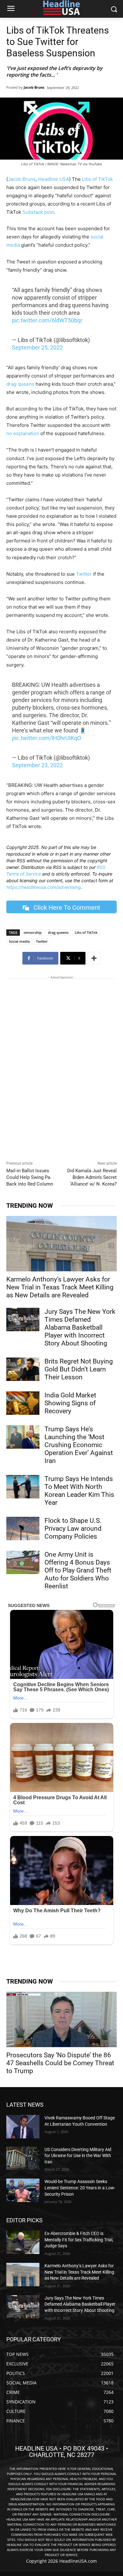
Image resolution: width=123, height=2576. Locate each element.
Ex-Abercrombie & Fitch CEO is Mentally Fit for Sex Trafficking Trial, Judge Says (79, 2240)
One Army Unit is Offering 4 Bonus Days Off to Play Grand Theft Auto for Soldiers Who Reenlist (78, 1570)
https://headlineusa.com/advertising (44, 887)
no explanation (23, 433)
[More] (94, 958)
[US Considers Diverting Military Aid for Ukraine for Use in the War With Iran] (23, 2158)
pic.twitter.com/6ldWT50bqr (47, 320)
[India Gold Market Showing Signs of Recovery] (23, 1403)
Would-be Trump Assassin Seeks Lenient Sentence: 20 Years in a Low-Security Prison (80, 2188)
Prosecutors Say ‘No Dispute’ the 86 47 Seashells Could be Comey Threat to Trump (60, 2063)
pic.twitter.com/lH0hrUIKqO (47, 738)
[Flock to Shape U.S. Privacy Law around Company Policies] (23, 1529)
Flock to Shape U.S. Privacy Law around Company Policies (73, 1529)
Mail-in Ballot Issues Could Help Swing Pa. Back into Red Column (30, 1177)
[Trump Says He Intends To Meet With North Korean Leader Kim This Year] (23, 1487)
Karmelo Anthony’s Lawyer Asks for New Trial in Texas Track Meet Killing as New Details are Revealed (60, 1287)
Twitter (84, 574)
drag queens (20, 384)
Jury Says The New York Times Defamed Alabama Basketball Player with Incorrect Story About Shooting (80, 1327)
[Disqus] (61, 1071)
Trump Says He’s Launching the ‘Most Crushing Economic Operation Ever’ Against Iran (79, 1445)
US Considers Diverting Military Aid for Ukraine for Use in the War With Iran (78, 2156)
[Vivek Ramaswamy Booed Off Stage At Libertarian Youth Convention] (23, 2127)
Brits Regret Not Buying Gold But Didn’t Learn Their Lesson (79, 1369)
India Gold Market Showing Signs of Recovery (70, 1403)
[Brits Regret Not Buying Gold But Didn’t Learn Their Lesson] (23, 1369)
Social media (19, 941)
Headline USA (54, 179)
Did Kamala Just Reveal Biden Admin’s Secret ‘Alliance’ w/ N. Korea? (92, 1177)
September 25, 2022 (37, 348)
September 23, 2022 (37, 765)
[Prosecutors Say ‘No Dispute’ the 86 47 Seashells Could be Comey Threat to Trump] (61, 2019)
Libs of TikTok (97, 179)
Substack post (38, 212)
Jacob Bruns (34, 87)
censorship (33, 932)
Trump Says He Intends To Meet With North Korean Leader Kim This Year (79, 1491)
